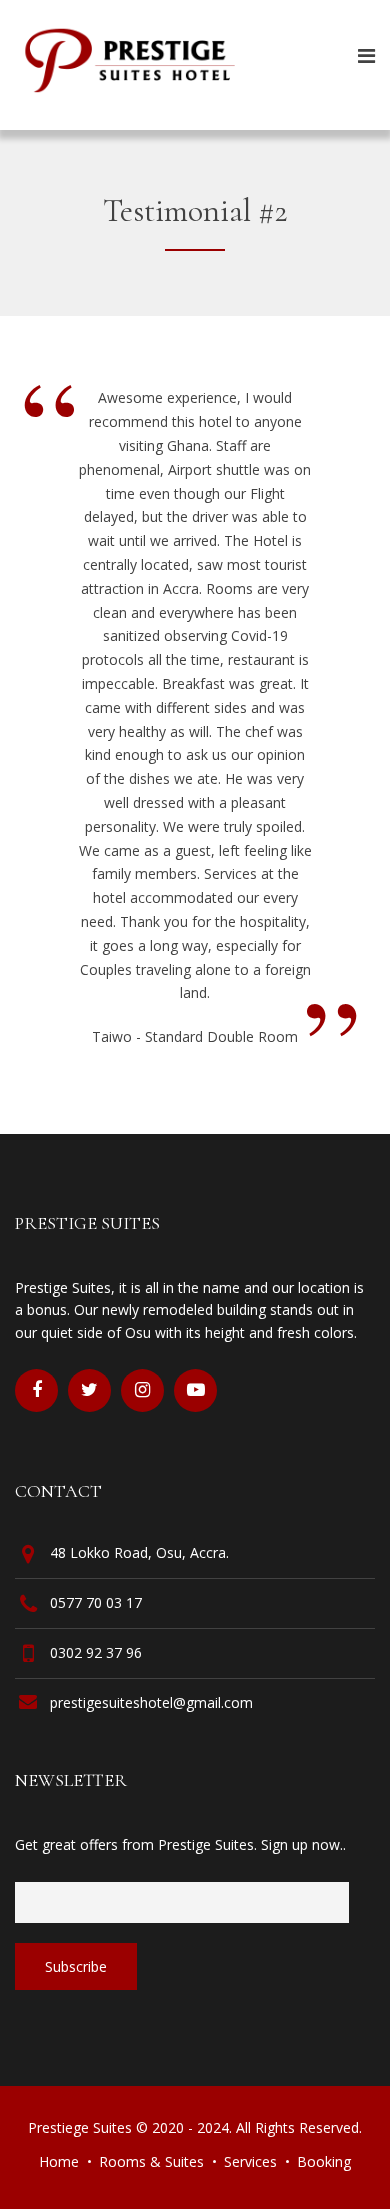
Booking (324, 2161)
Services (250, 2161)
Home (59, 2161)
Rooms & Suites (151, 2161)
